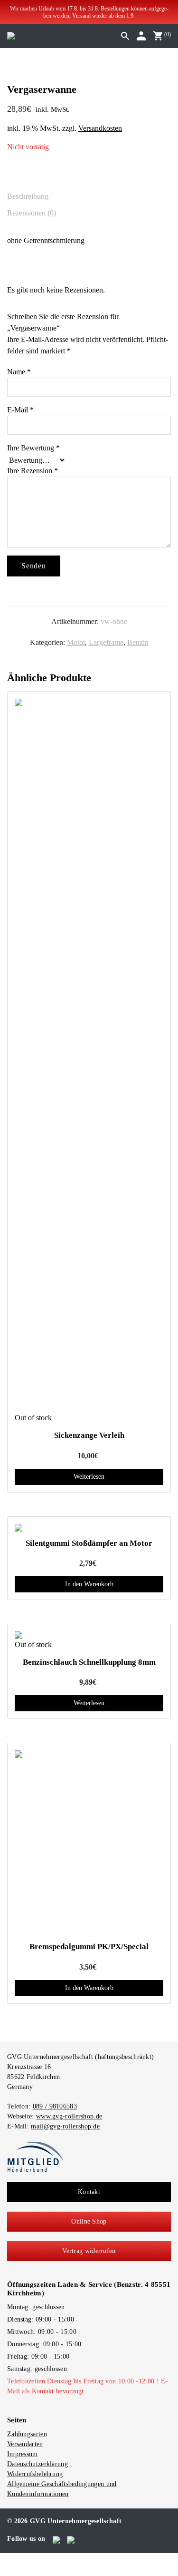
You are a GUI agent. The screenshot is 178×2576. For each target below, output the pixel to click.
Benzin (138, 642)
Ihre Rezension (33, 471)
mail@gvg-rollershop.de (65, 2126)
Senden (34, 566)
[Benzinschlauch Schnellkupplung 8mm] (89, 1635)
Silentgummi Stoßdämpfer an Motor (89, 1543)
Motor (76, 642)
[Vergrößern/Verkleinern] (3, 2560)
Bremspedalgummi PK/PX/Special (89, 1947)
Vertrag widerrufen (89, 2251)
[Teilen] (18, 2560)
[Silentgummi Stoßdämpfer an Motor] (89, 1528)
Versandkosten (100, 128)
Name (19, 372)
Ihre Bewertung (33, 448)
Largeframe (106, 642)
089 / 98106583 (55, 2106)
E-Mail (20, 410)
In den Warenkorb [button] (89, 1584)
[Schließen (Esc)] (26, 2560)
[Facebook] (57, 2539)
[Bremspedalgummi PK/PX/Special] (89, 1843)
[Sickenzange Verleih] (89, 1055)
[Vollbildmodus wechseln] (10, 2560)
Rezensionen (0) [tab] (32, 213)
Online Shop (89, 2221)
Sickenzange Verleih (89, 1435)
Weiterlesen (89, 1477)
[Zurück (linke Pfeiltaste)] (3, 2571)
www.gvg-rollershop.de (69, 2116)
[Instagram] (71, 2539)
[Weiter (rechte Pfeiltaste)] (10, 2571)
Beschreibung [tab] (28, 196)
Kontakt (89, 2192)
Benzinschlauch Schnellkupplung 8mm (89, 1662)
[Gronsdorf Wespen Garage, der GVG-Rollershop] (11, 35)
